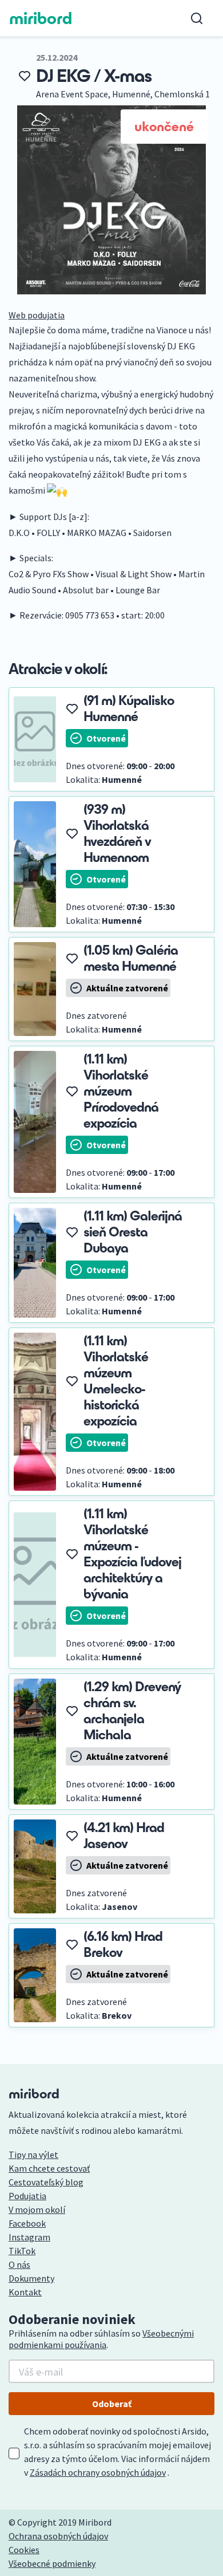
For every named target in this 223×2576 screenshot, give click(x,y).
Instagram (29, 2237)
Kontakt (25, 2292)
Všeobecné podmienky (52, 2563)
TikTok (22, 2251)
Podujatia (27, 2196)
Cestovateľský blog (46, 2182)
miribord (41, 18)
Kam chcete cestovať (49, 2168)
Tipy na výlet (33, 2154)
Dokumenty (31, 2278)
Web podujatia (37, 315)
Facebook (27, 2223)
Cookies (24, 2550)
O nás (19, 2264)
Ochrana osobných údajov (58, 2536)
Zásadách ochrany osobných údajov (98, 2472)
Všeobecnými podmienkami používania (101, 2339)
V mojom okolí (37, 2209)
